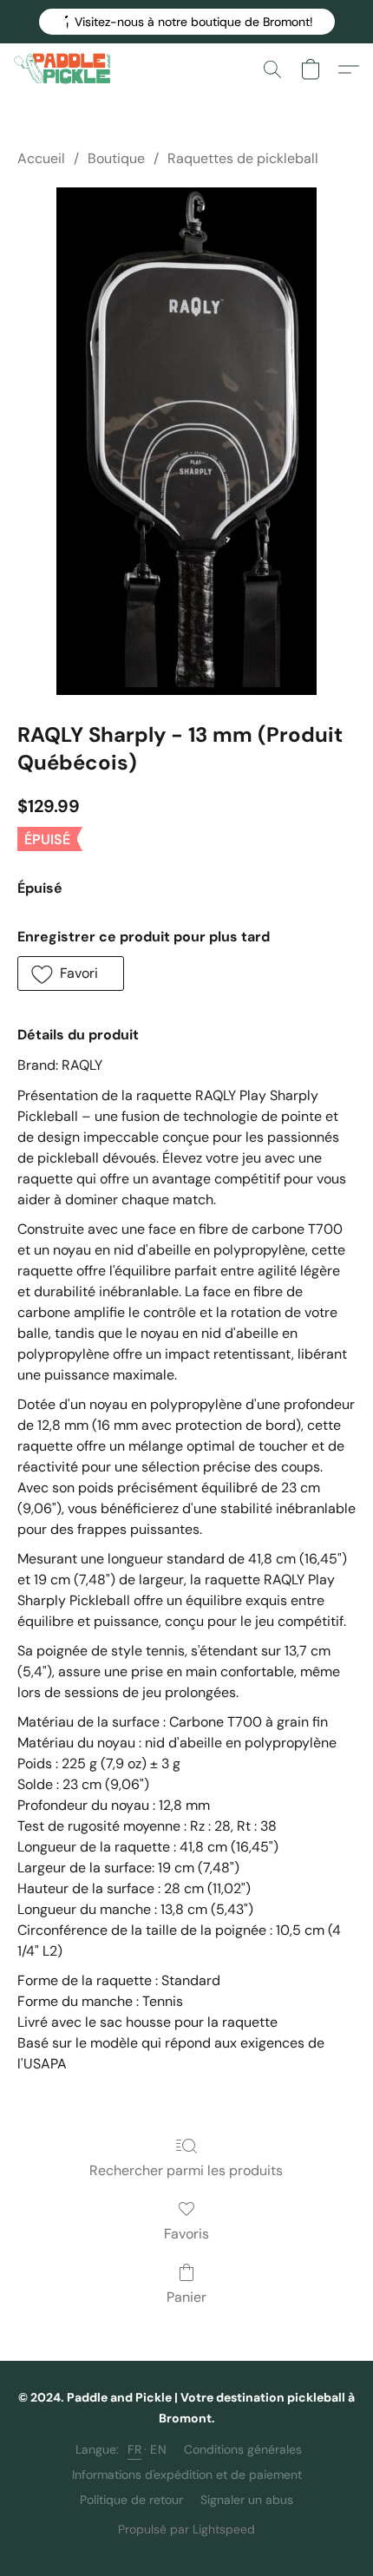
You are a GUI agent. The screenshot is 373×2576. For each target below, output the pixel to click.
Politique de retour (131, 2500)
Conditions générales (243, 2449)
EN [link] (158, 2449)
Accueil (41, 158)
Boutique (116, 158)
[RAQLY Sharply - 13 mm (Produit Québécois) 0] (186, 441)
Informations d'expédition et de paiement (187, 2474)
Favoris (186, 2234)
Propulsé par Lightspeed (186, 2529)
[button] (187, 22)
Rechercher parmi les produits (186, 2170)
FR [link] (134, 2449)
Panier (186, 2297)
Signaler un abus (247, 2500)
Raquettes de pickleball (243, 158)
